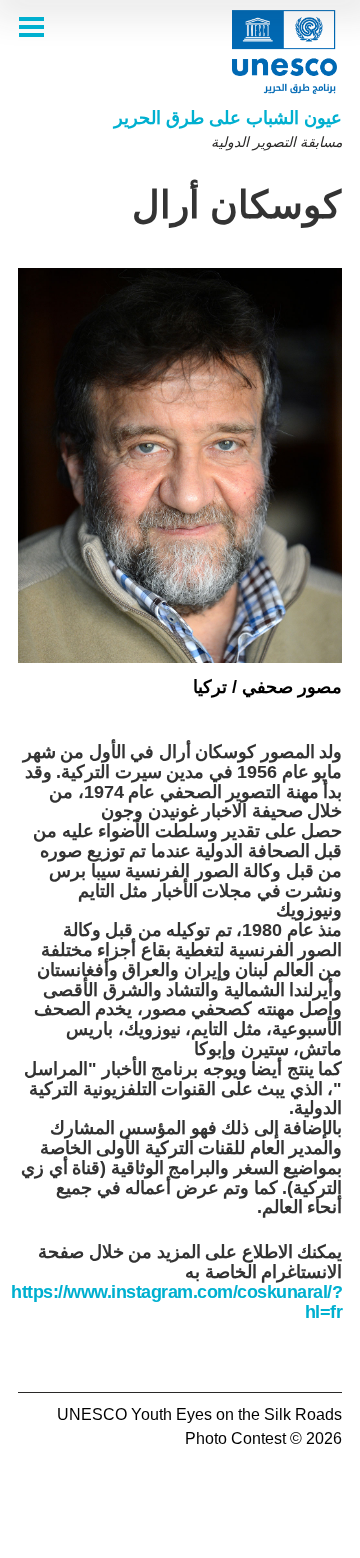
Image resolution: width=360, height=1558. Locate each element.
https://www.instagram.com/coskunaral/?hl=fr (176, 1302)
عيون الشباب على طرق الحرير (228, 118)
